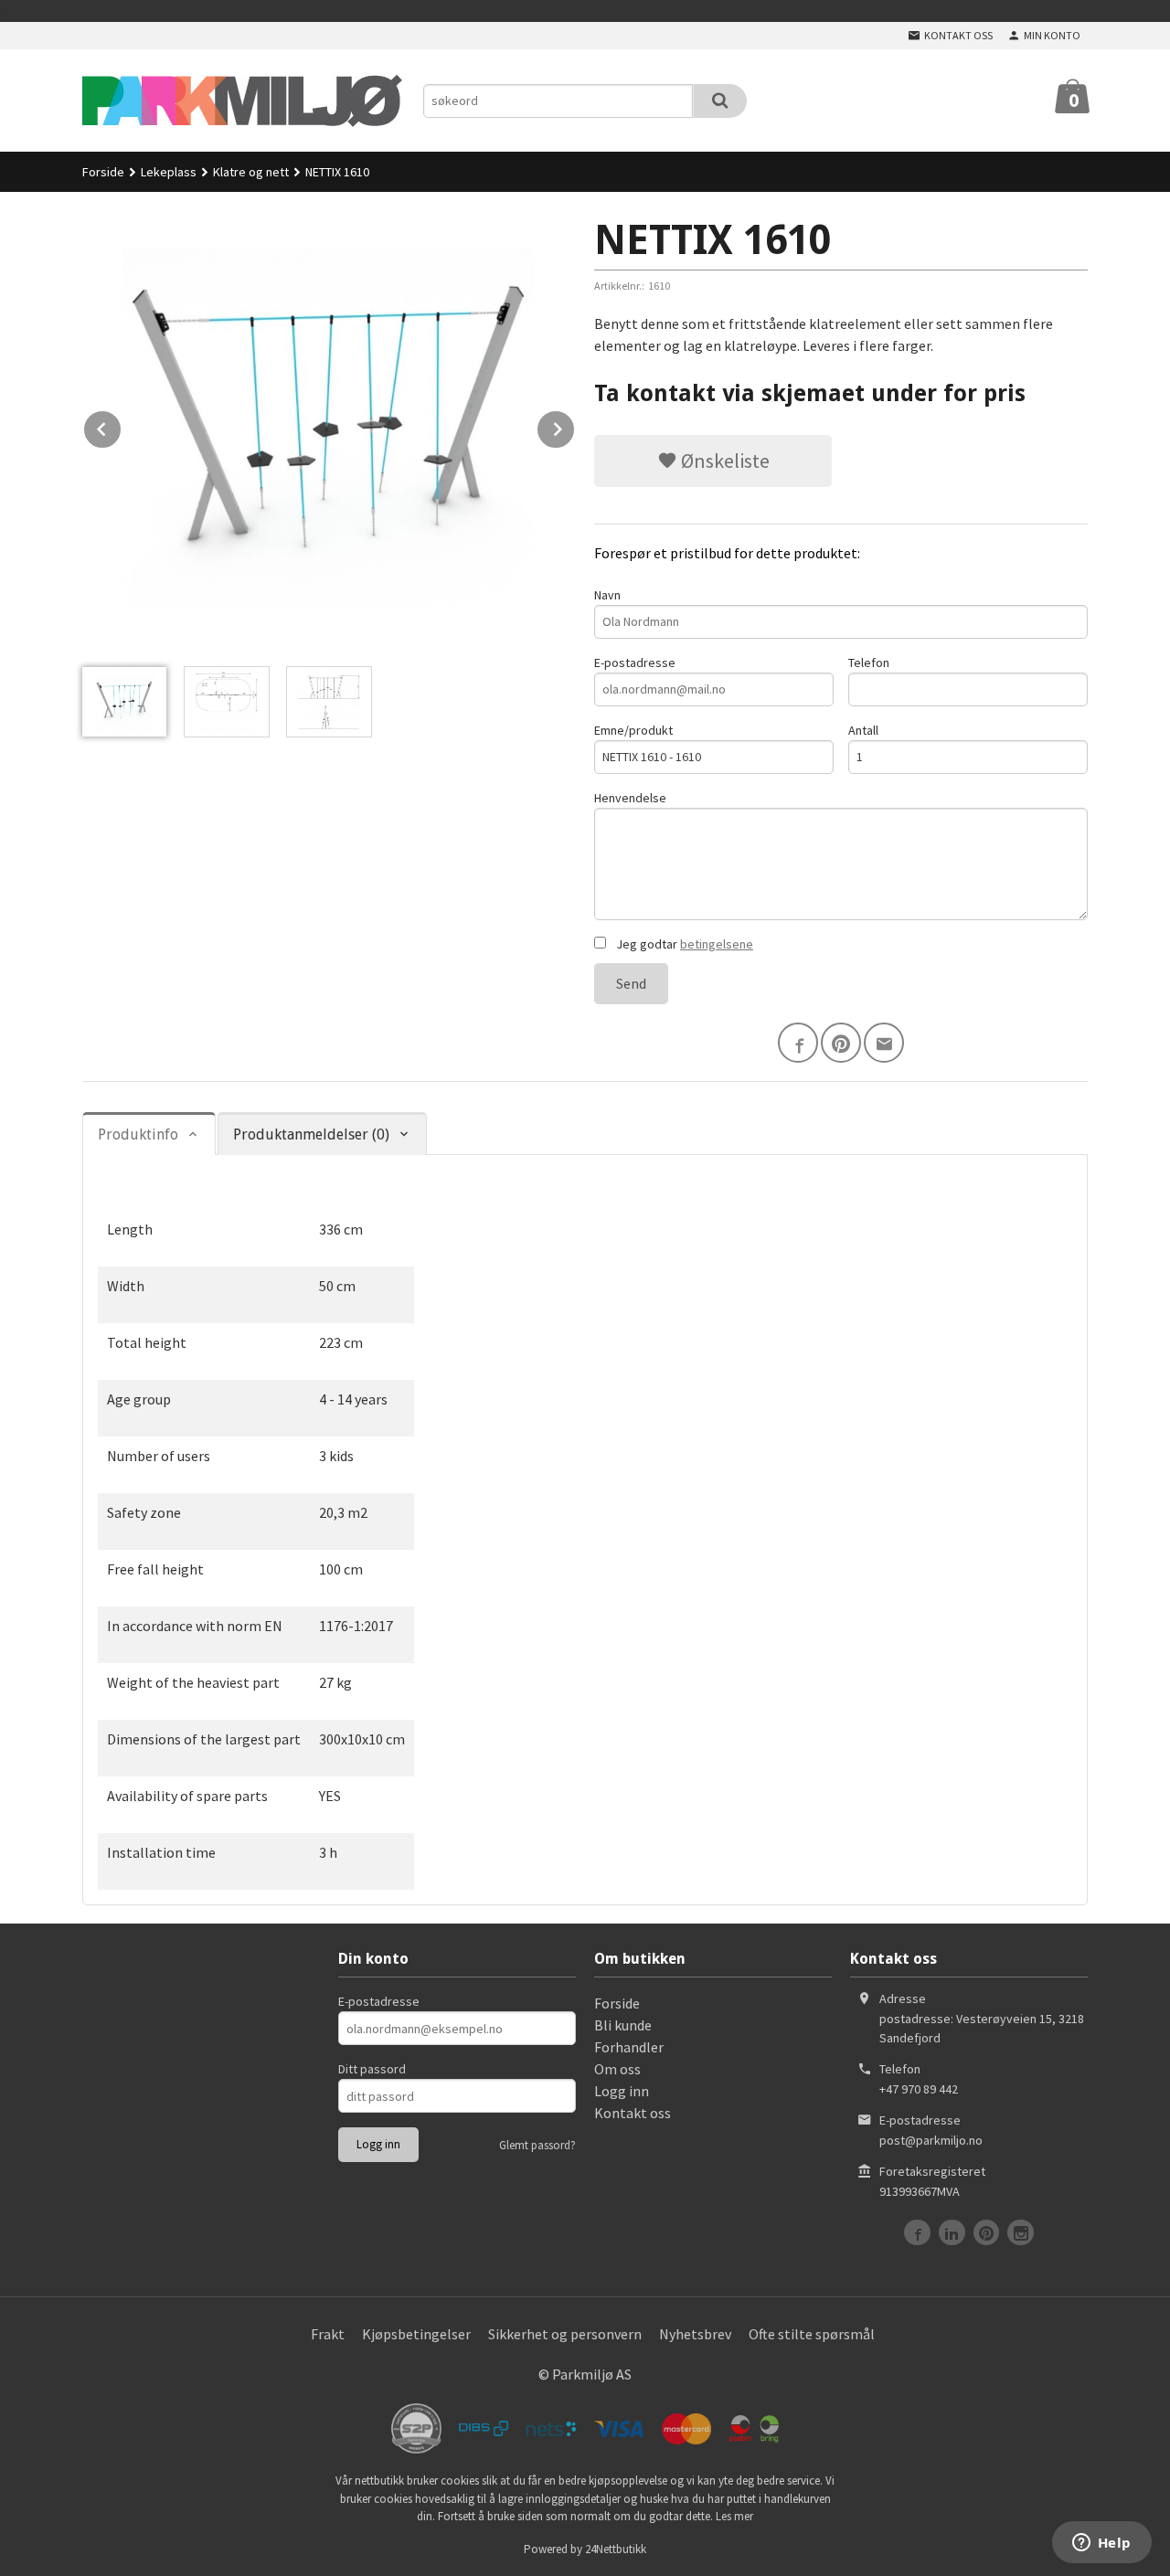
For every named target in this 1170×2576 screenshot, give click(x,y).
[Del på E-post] (884, 1043)
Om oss (617, 2069)
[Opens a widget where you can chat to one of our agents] (1101, 2544)
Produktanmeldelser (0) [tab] (311, 1134)
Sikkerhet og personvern (565, 2334)
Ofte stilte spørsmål (812, 2334)
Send (631, 983)
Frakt (328, 2334)
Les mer (734, 2516)
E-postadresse (635, 663)
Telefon (869, 663)
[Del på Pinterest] (841, 1043)
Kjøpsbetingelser (416, 2334)
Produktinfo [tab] (138, 1134)
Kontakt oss (633, 2113)
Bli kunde (623, 2025)
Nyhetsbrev (695, 2334)
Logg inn (622, 2091)
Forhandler (629, 2047)
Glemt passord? (537, 2145)
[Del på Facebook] (798, 1043)
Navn (607, 595)
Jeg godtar (683, 944)
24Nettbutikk (616, 2549)
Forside (103, 172)
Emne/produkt (633, 730)
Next (575, 426)
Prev (122, 426)
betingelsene (717, 944)
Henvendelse (630, 798)
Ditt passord (372, 2069)
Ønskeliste (723, 461)
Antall (863, 730)
